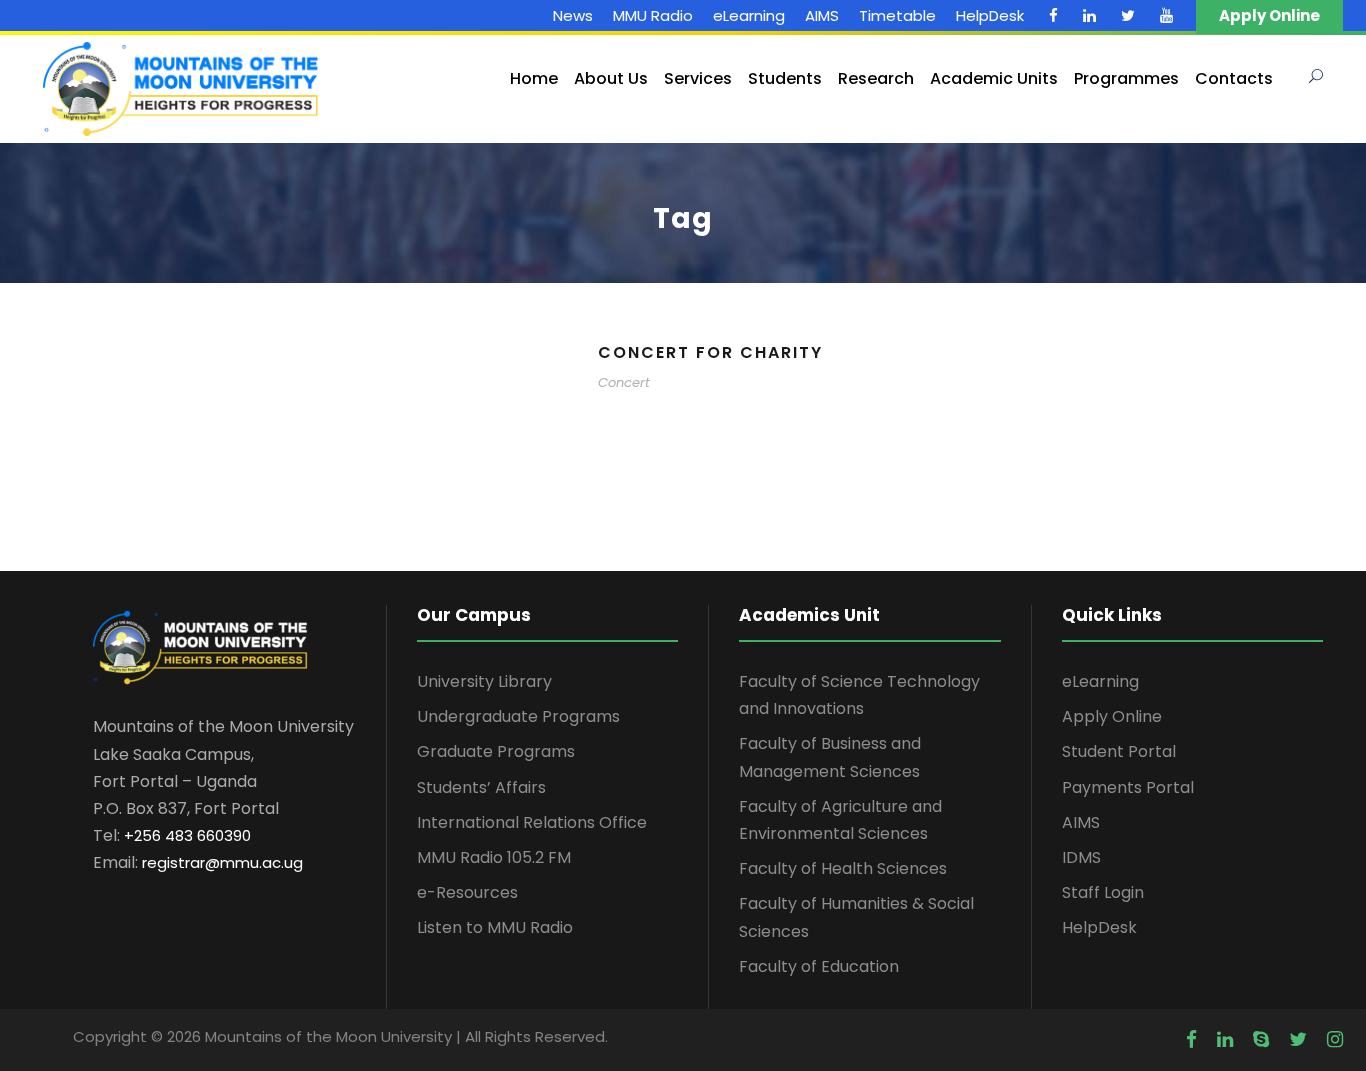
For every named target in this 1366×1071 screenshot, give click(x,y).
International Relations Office (532, 822)
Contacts (1234, 78)
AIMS (822, 15)
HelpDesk (990, 15)
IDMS (1081, 857)
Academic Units (994, 78)
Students (785, 78)
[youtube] (1166, 15)
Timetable (897, 15)
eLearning (749, 15)
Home (534, 78)
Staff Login (1103, 892)
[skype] (1261, 1040)
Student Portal (1119, 751)
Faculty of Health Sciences (843, 868)
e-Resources (467, 892)
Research (876, 78)
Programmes (1126, 78)
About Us (611, 78)
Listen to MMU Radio (495, 927)
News (573, 15)
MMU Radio (653, 15)
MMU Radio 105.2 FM (494, 857)
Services (698, 78)
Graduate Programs (496, 751)
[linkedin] (1089, 15)
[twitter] (1128, 15)
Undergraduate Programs (518, 716)
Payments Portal (1128, 787)
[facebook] (1053, 15)
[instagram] (1335, 1040)
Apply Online (1112, 716)
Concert (624, 382)
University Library (484, 681)
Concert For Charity (710, 352)
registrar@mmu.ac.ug (222, 862)
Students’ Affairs (481, 787)
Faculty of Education (819, 966)
